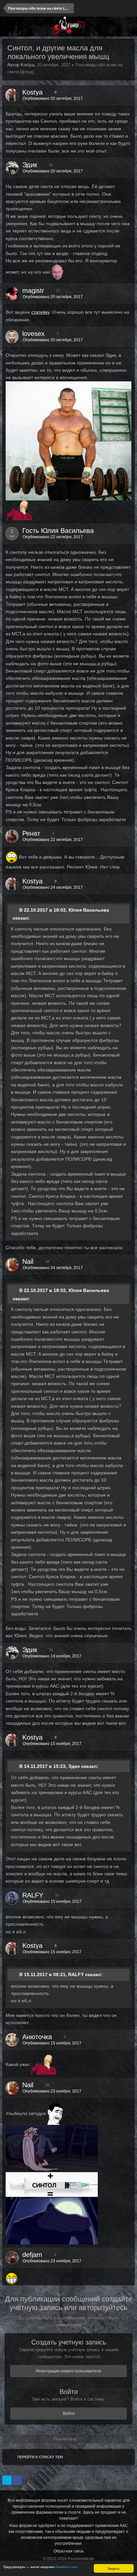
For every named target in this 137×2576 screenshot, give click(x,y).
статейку (40, 312)
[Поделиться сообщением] (128, 98)
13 (58, 290)
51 (51, 165)
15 (57, 1895)
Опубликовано (53, 98)
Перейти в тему (67, 2567)
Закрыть (114, 2568)
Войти (69, 2414)
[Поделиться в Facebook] (17, 2480)
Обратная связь (69, 2551)
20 (47, 1261)
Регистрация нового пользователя (68, 2371)
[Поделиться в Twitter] (7, 2480)
